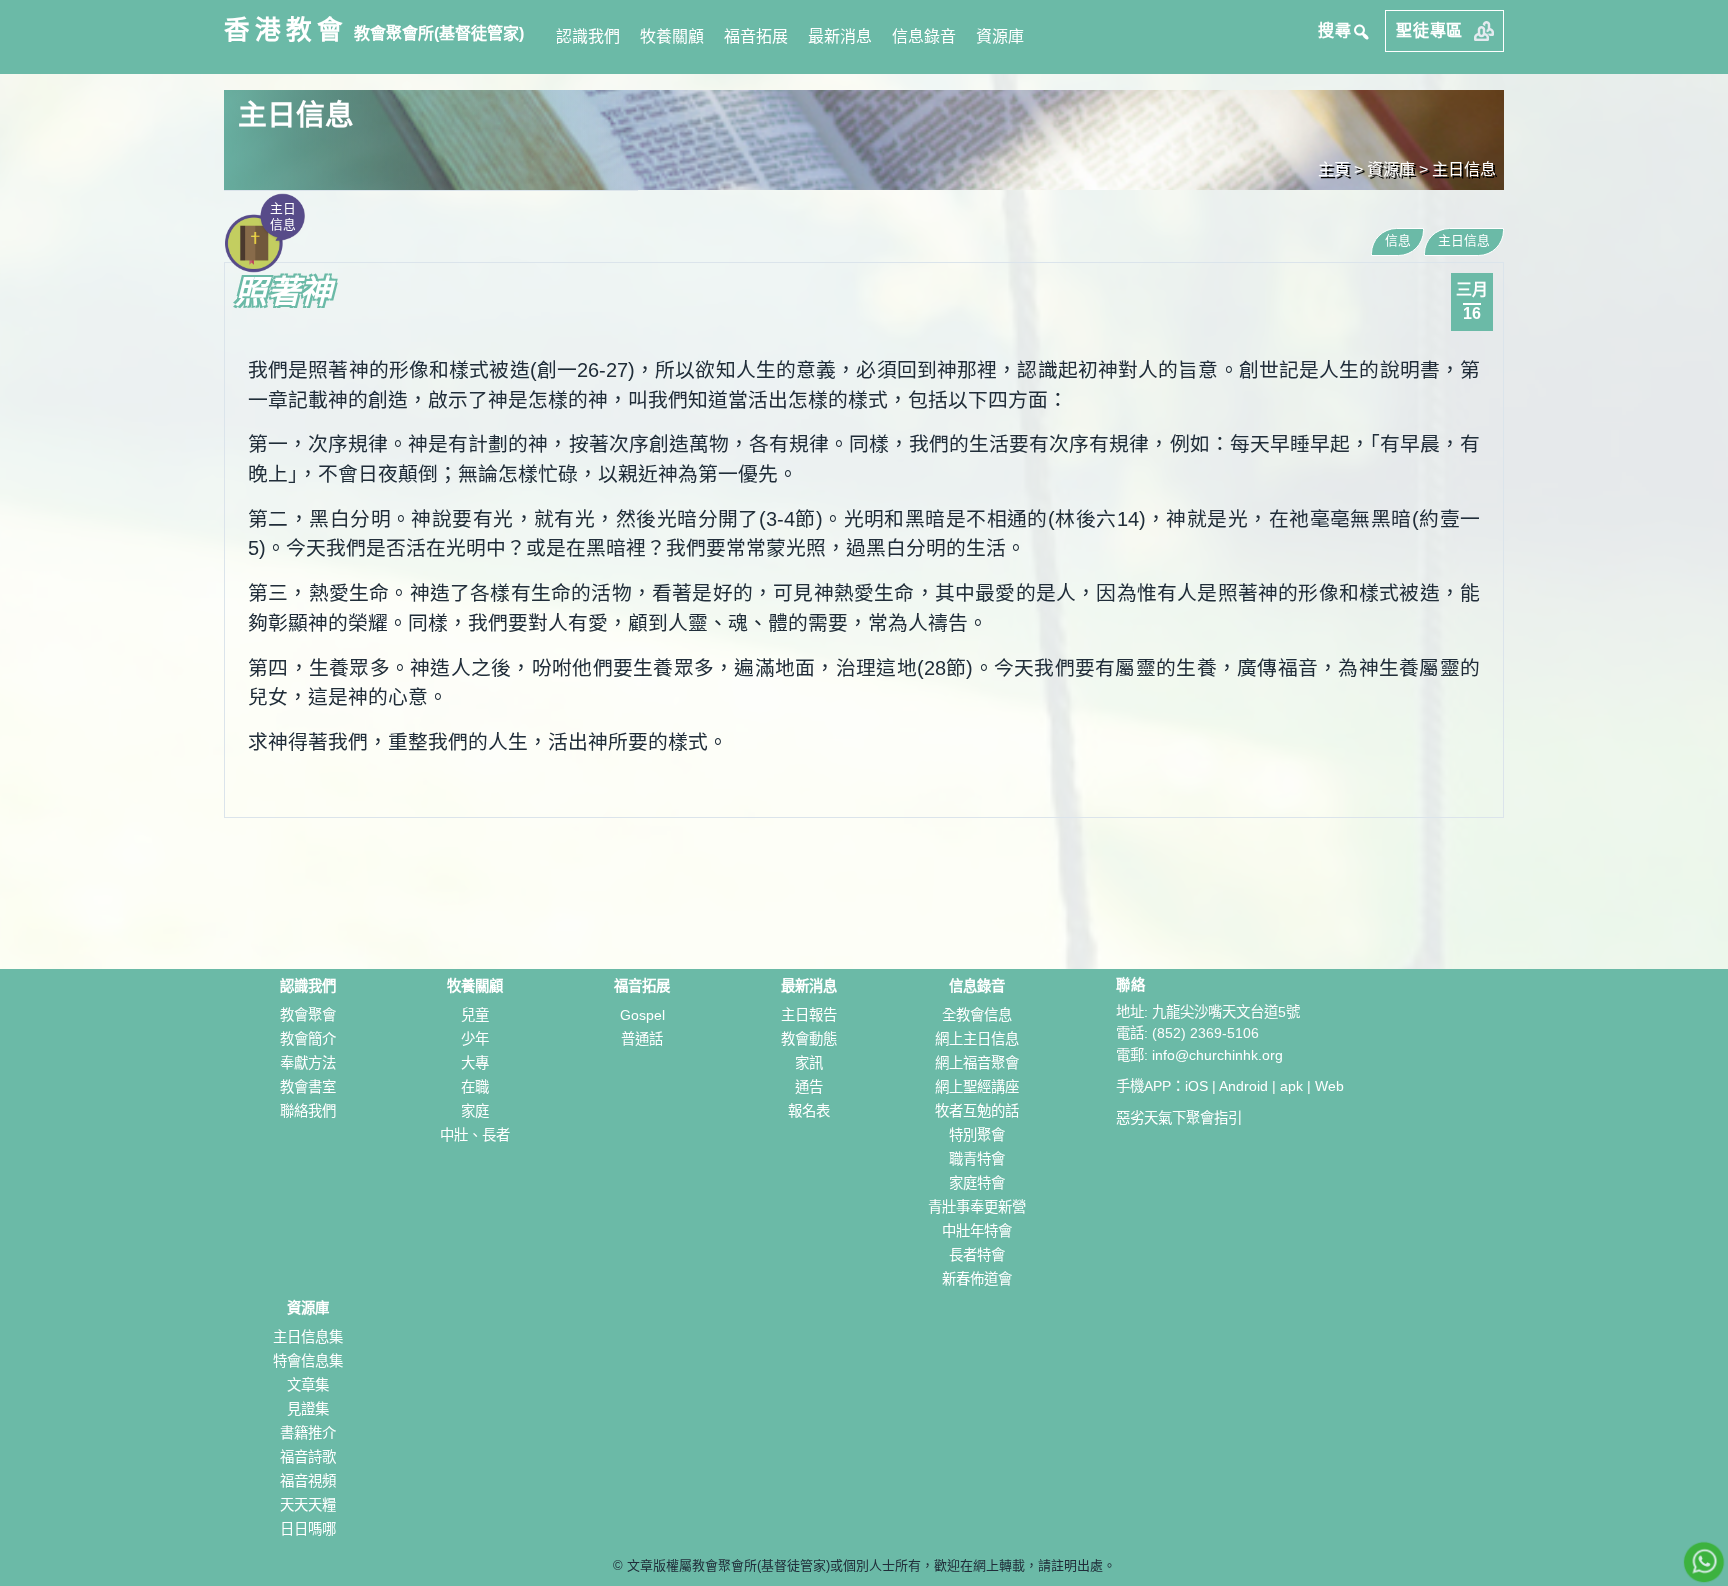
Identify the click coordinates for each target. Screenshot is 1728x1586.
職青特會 (977, 1159)
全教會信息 (977, 1015)
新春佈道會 (977, 1279)
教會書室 (308, 1087)
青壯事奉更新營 (977, 1207)
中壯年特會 (977, 1231)
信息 (1398, 240)
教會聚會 (308, 1015)
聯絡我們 (308, 1111)
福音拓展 (756, 36)
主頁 (1334, 169)
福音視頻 (308, 1481)
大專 (475, 1063)
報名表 (809, 1111)
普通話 (642, 1039)
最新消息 (840, 36)
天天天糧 (308, 1505)
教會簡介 (308, 1039)
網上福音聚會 (977, 1063)
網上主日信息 (977, 1039)
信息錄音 (924, 36)
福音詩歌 (308, 1457)
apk (1291, 1086)
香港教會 (286, 30)
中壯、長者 (475, 1135)
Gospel (642, 1015)
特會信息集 (308, 1361)
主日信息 (1464, 169)
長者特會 (977, 1255)
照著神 (284, 292)
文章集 (308, 1385)
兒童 (475, 1015)
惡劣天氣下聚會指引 (1179, 1118)
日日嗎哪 (308, 1529)
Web (1329, 1086)
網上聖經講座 (977, 1087)
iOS (1196, 1086)
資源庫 (1000, 36)
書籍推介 (308, 1433)
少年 (475, 1039)
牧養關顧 (672, 36)
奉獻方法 (308, 1063)
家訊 (809, 1063)
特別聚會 (977, 1135)
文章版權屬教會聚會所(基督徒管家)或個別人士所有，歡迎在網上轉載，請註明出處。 (871, 1565)
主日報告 (809, 1015)
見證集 (308, 1409)
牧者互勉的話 (977, 1111)
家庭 (475, 1111)
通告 (809, 1087)
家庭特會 (977, 1183)
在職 (475, 1087)
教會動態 (809, 1039)
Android (1243, 1086)
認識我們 (588, 36)
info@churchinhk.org (1217, 1055)
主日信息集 (308, 1337)
